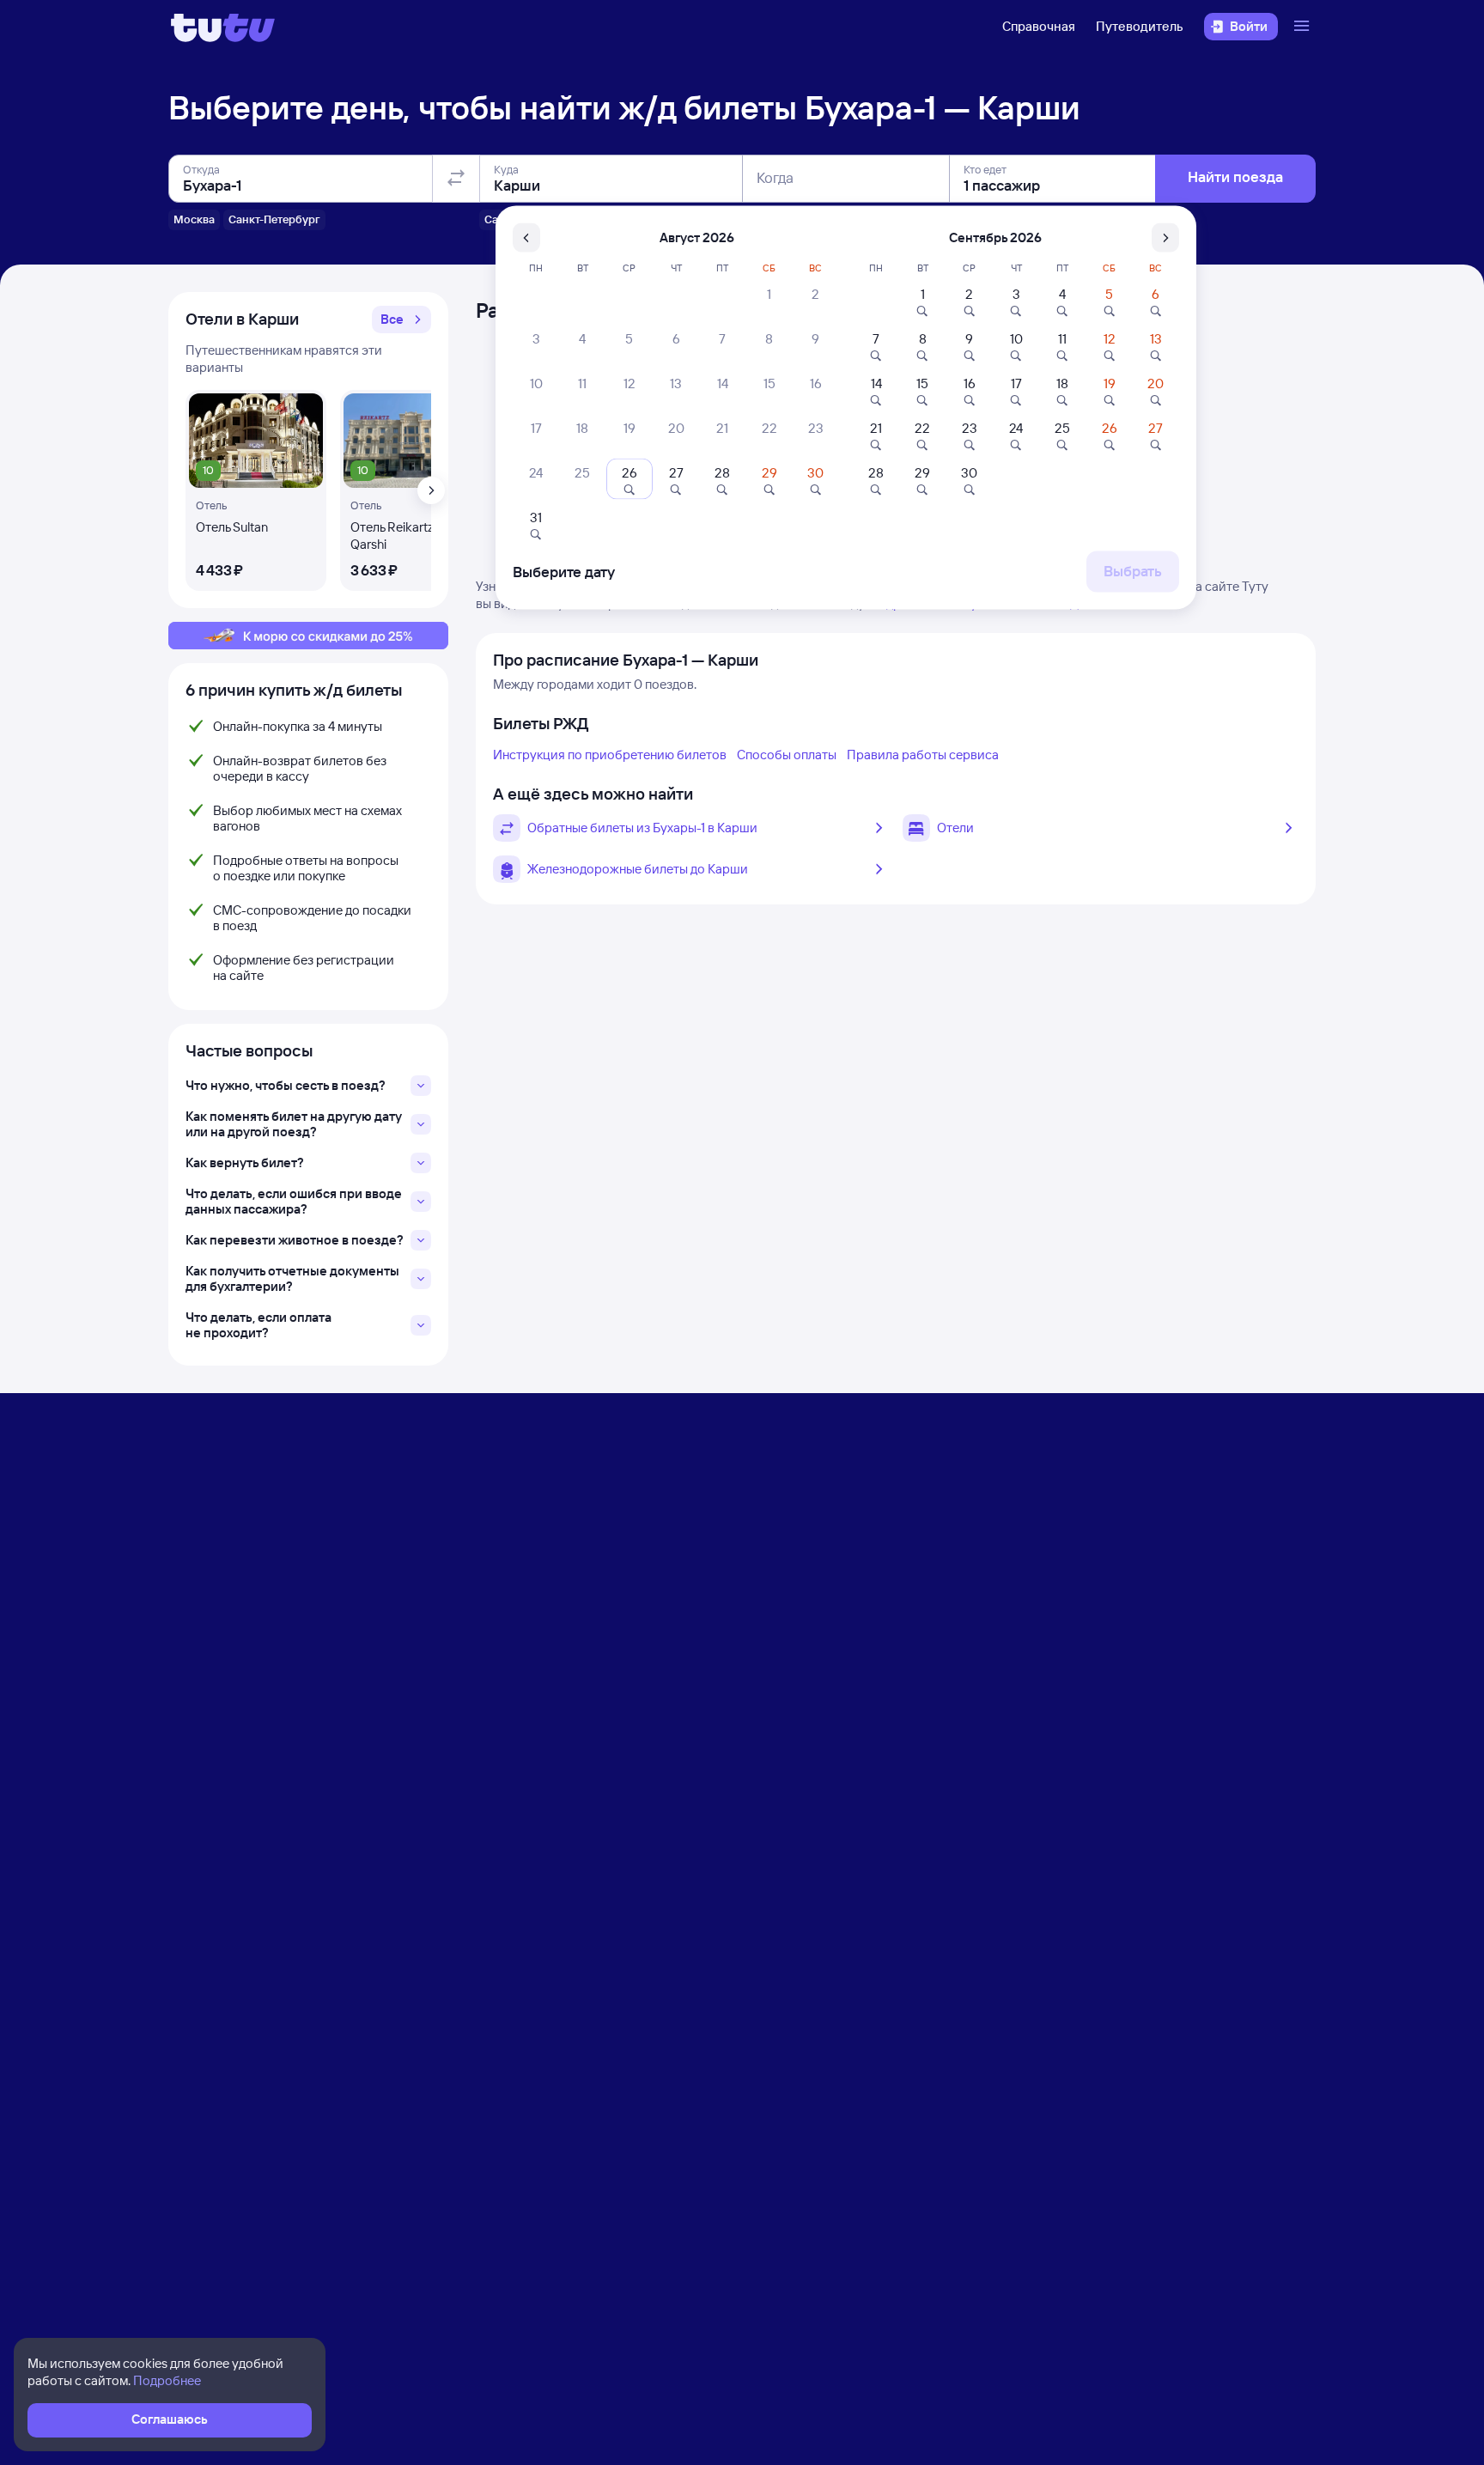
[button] (401, 320)
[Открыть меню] (1304, 27)
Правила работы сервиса (923, 755)
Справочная (1039, 26)
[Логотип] (223, 27)
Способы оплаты (787, 755)
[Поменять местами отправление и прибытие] (456, 179)
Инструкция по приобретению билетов (610, 755)
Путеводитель (1140, 26)
